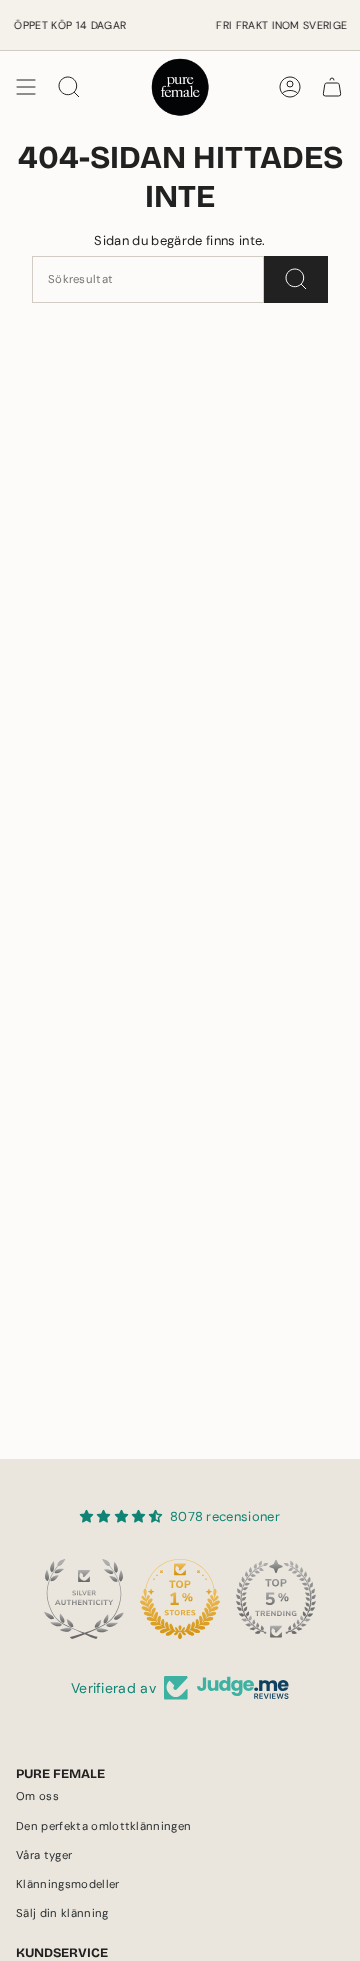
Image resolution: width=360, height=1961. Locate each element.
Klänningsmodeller (68, 1884)
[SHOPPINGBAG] (332, 87)
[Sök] (296, 279)
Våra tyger (44, 1855)
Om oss (37, 1796)
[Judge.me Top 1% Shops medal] (180, 1599)
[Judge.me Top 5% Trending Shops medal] (276, 1599)
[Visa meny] (26, 87)
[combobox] (148, 279)
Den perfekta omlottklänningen (103, 1826)
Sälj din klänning (62, 1913)
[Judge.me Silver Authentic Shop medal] (84, 1599)
